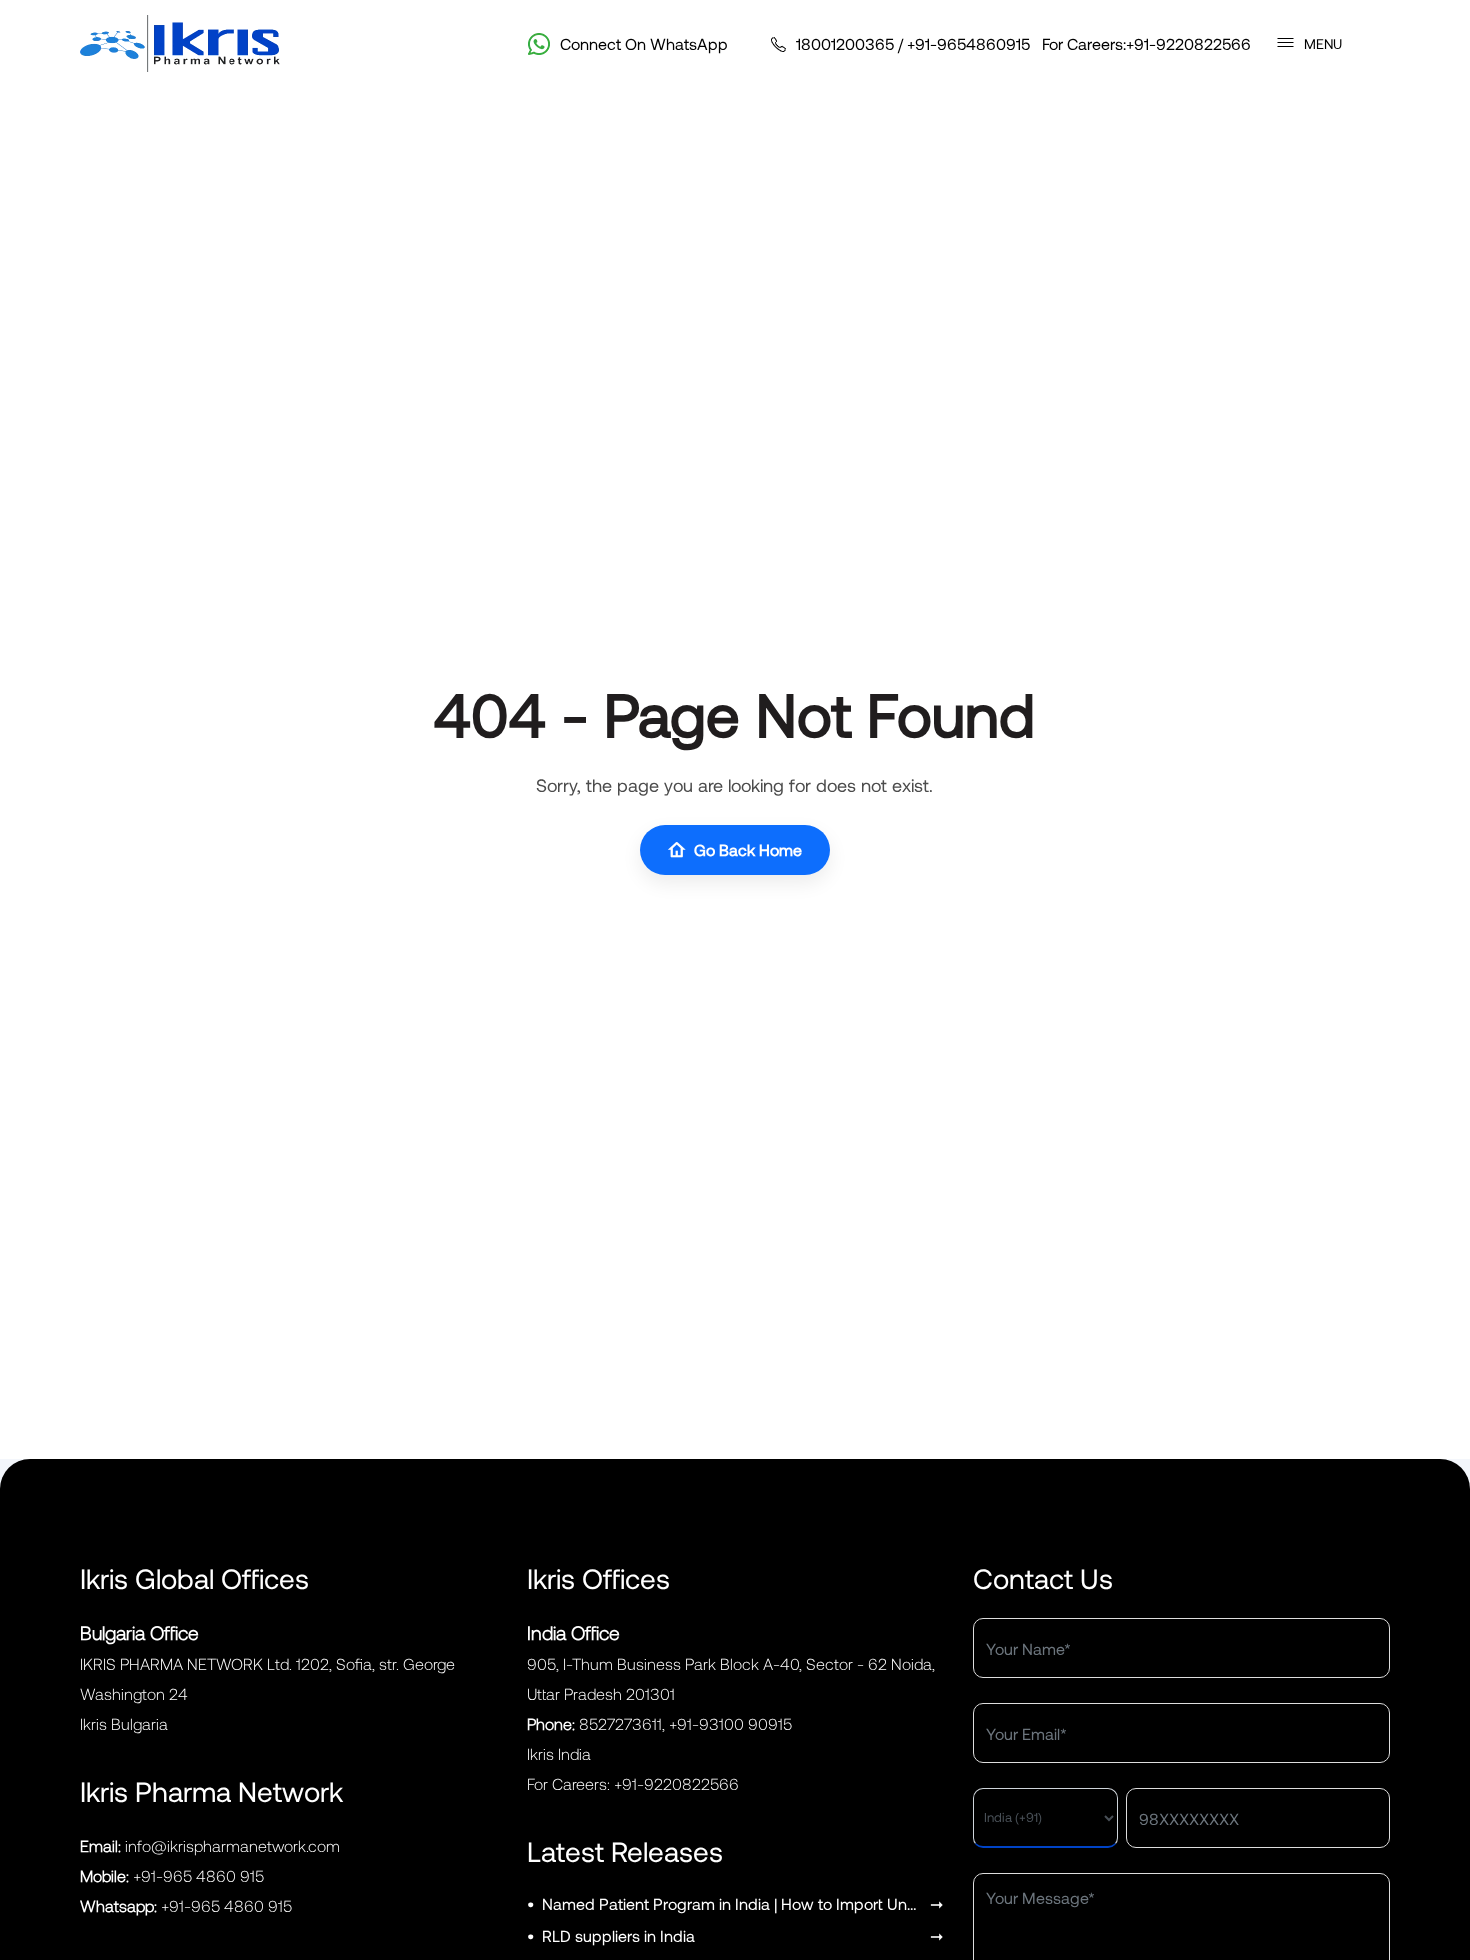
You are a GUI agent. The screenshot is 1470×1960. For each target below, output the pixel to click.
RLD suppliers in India (618, 1935)
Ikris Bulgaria (124, 1723)
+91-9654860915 (968, 43)
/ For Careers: (1023, 43)
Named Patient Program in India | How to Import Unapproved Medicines (732, 1903)
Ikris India (559, 1753)
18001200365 (845, 43)
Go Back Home (748, 849)
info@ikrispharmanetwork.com (232, 1845)
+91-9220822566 (1188, 43)
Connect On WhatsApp (644, 43)
